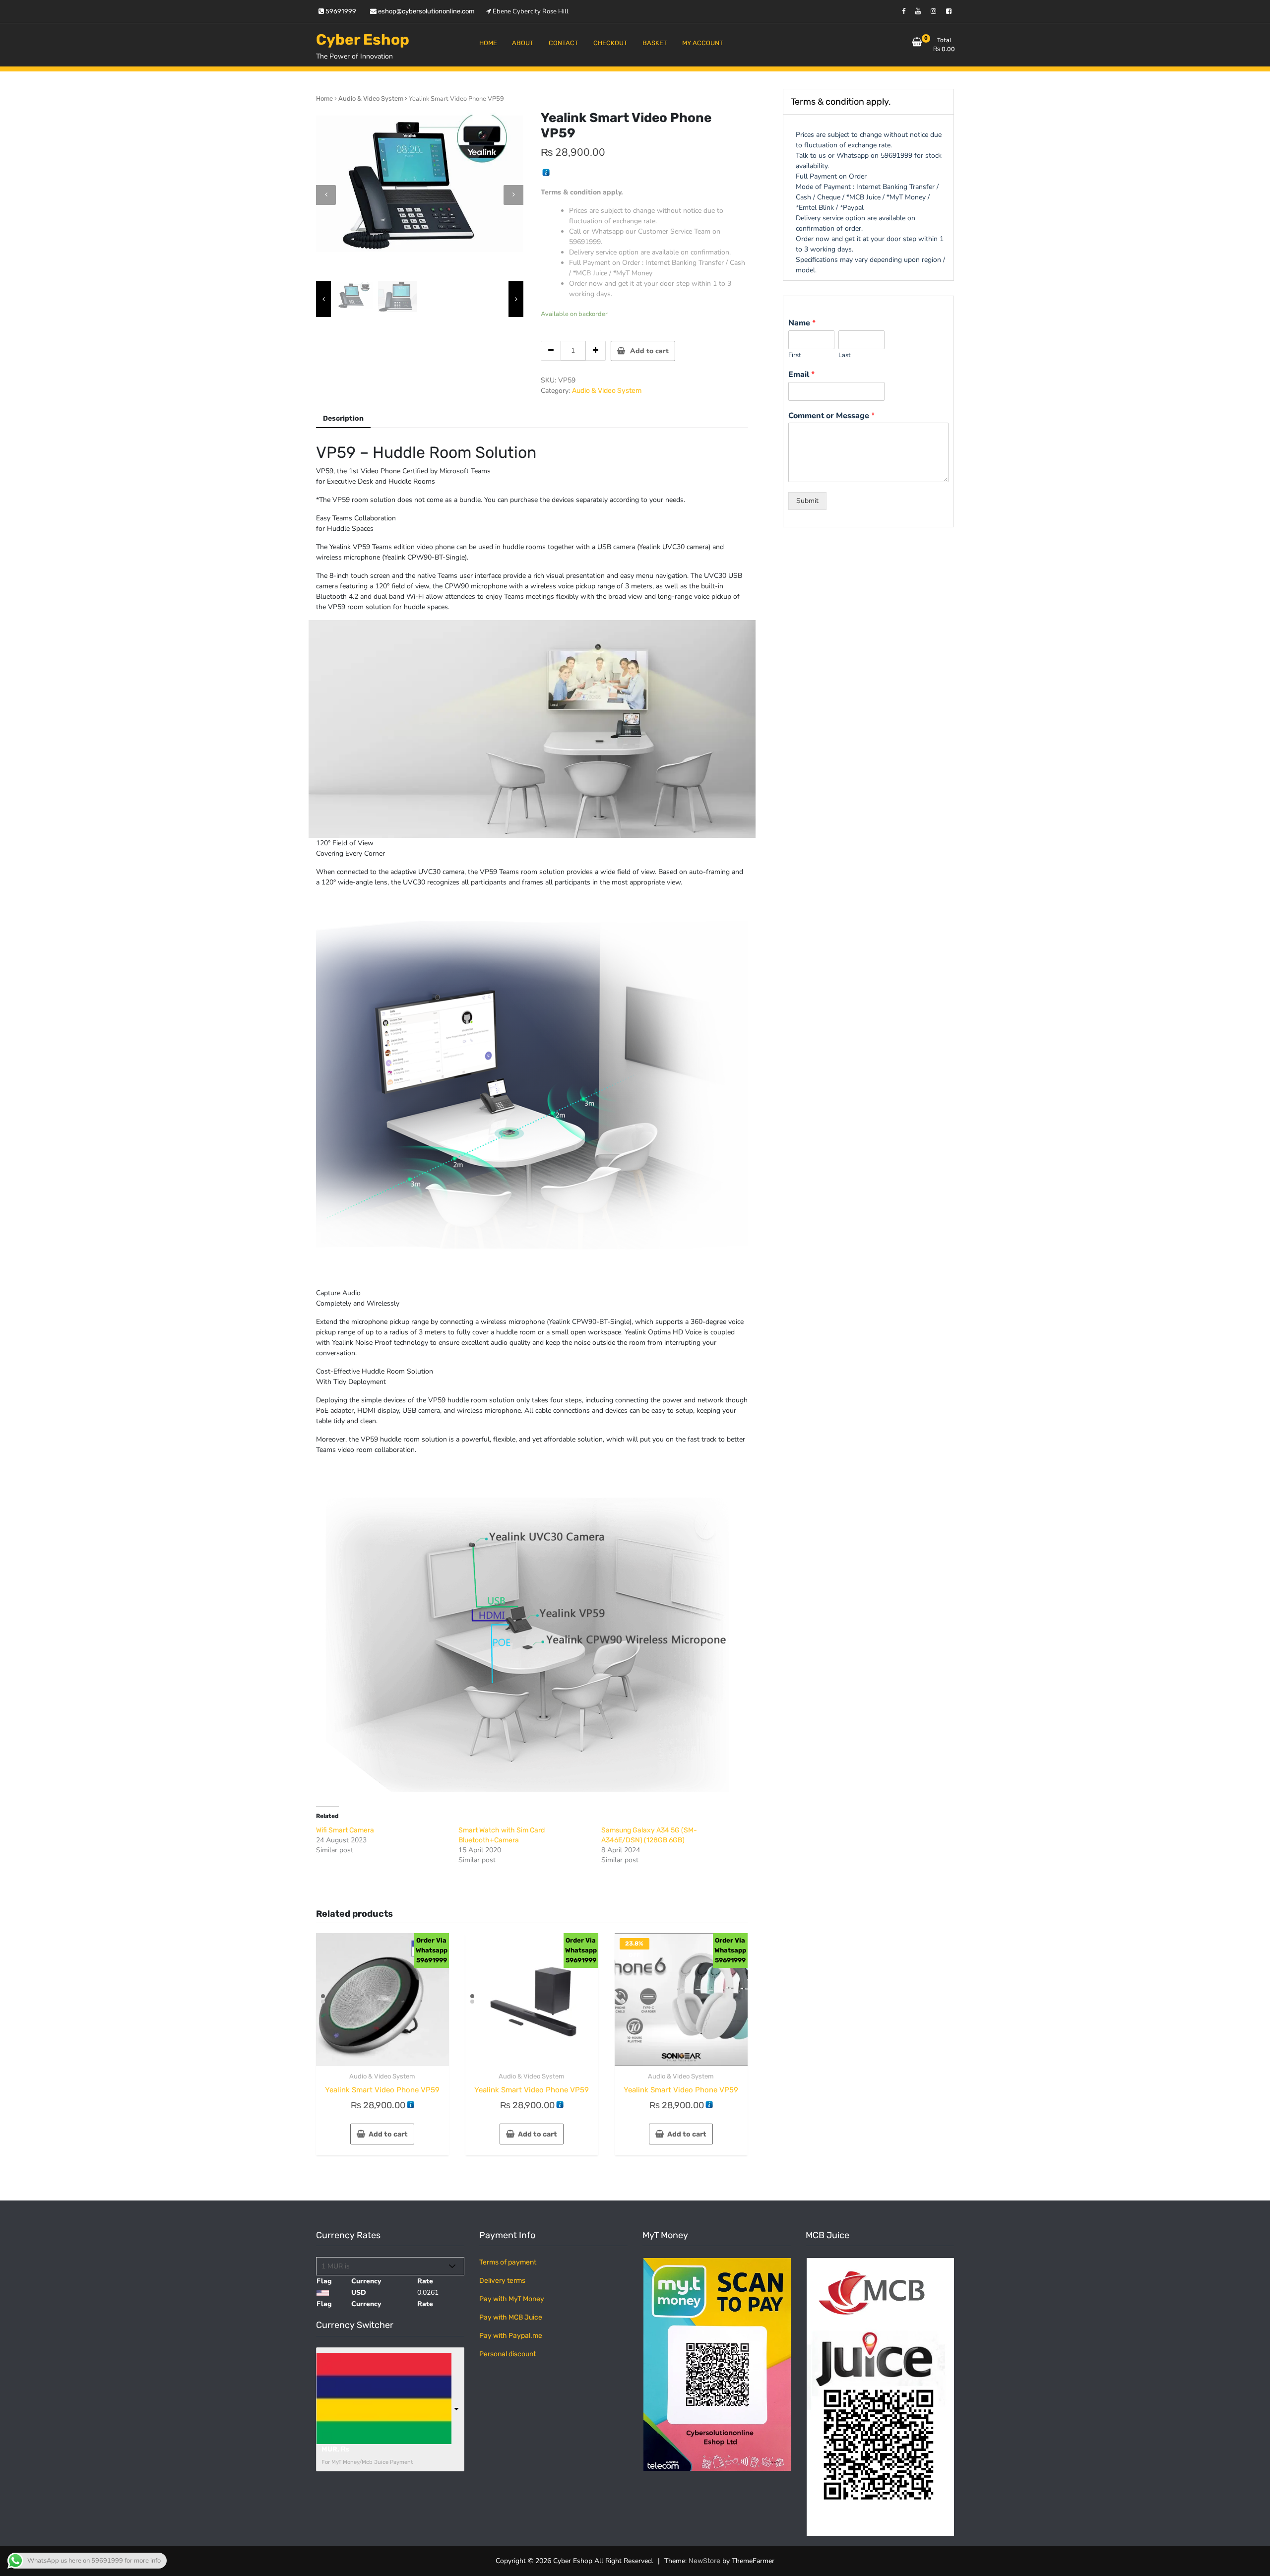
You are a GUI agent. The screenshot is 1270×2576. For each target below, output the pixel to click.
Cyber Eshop (363, 40)
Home (324, 98)
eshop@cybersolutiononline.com (426, 11)
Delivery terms (502, 2281)
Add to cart (649, 351)
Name (802, 323)
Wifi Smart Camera (345, 1830)
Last (845, 355)
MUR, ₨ (335, 2449)
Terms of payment (508, 2262)
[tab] (343, 419)
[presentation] (326, 195)
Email (801, 375)
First (795, 355)
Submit (807, 501)
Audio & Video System (371, 98)
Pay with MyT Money (512, 2299)
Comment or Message (831, 416)
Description (343, 418)
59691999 (340, 11)
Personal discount (508, 2354)
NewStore (704, 2561)
